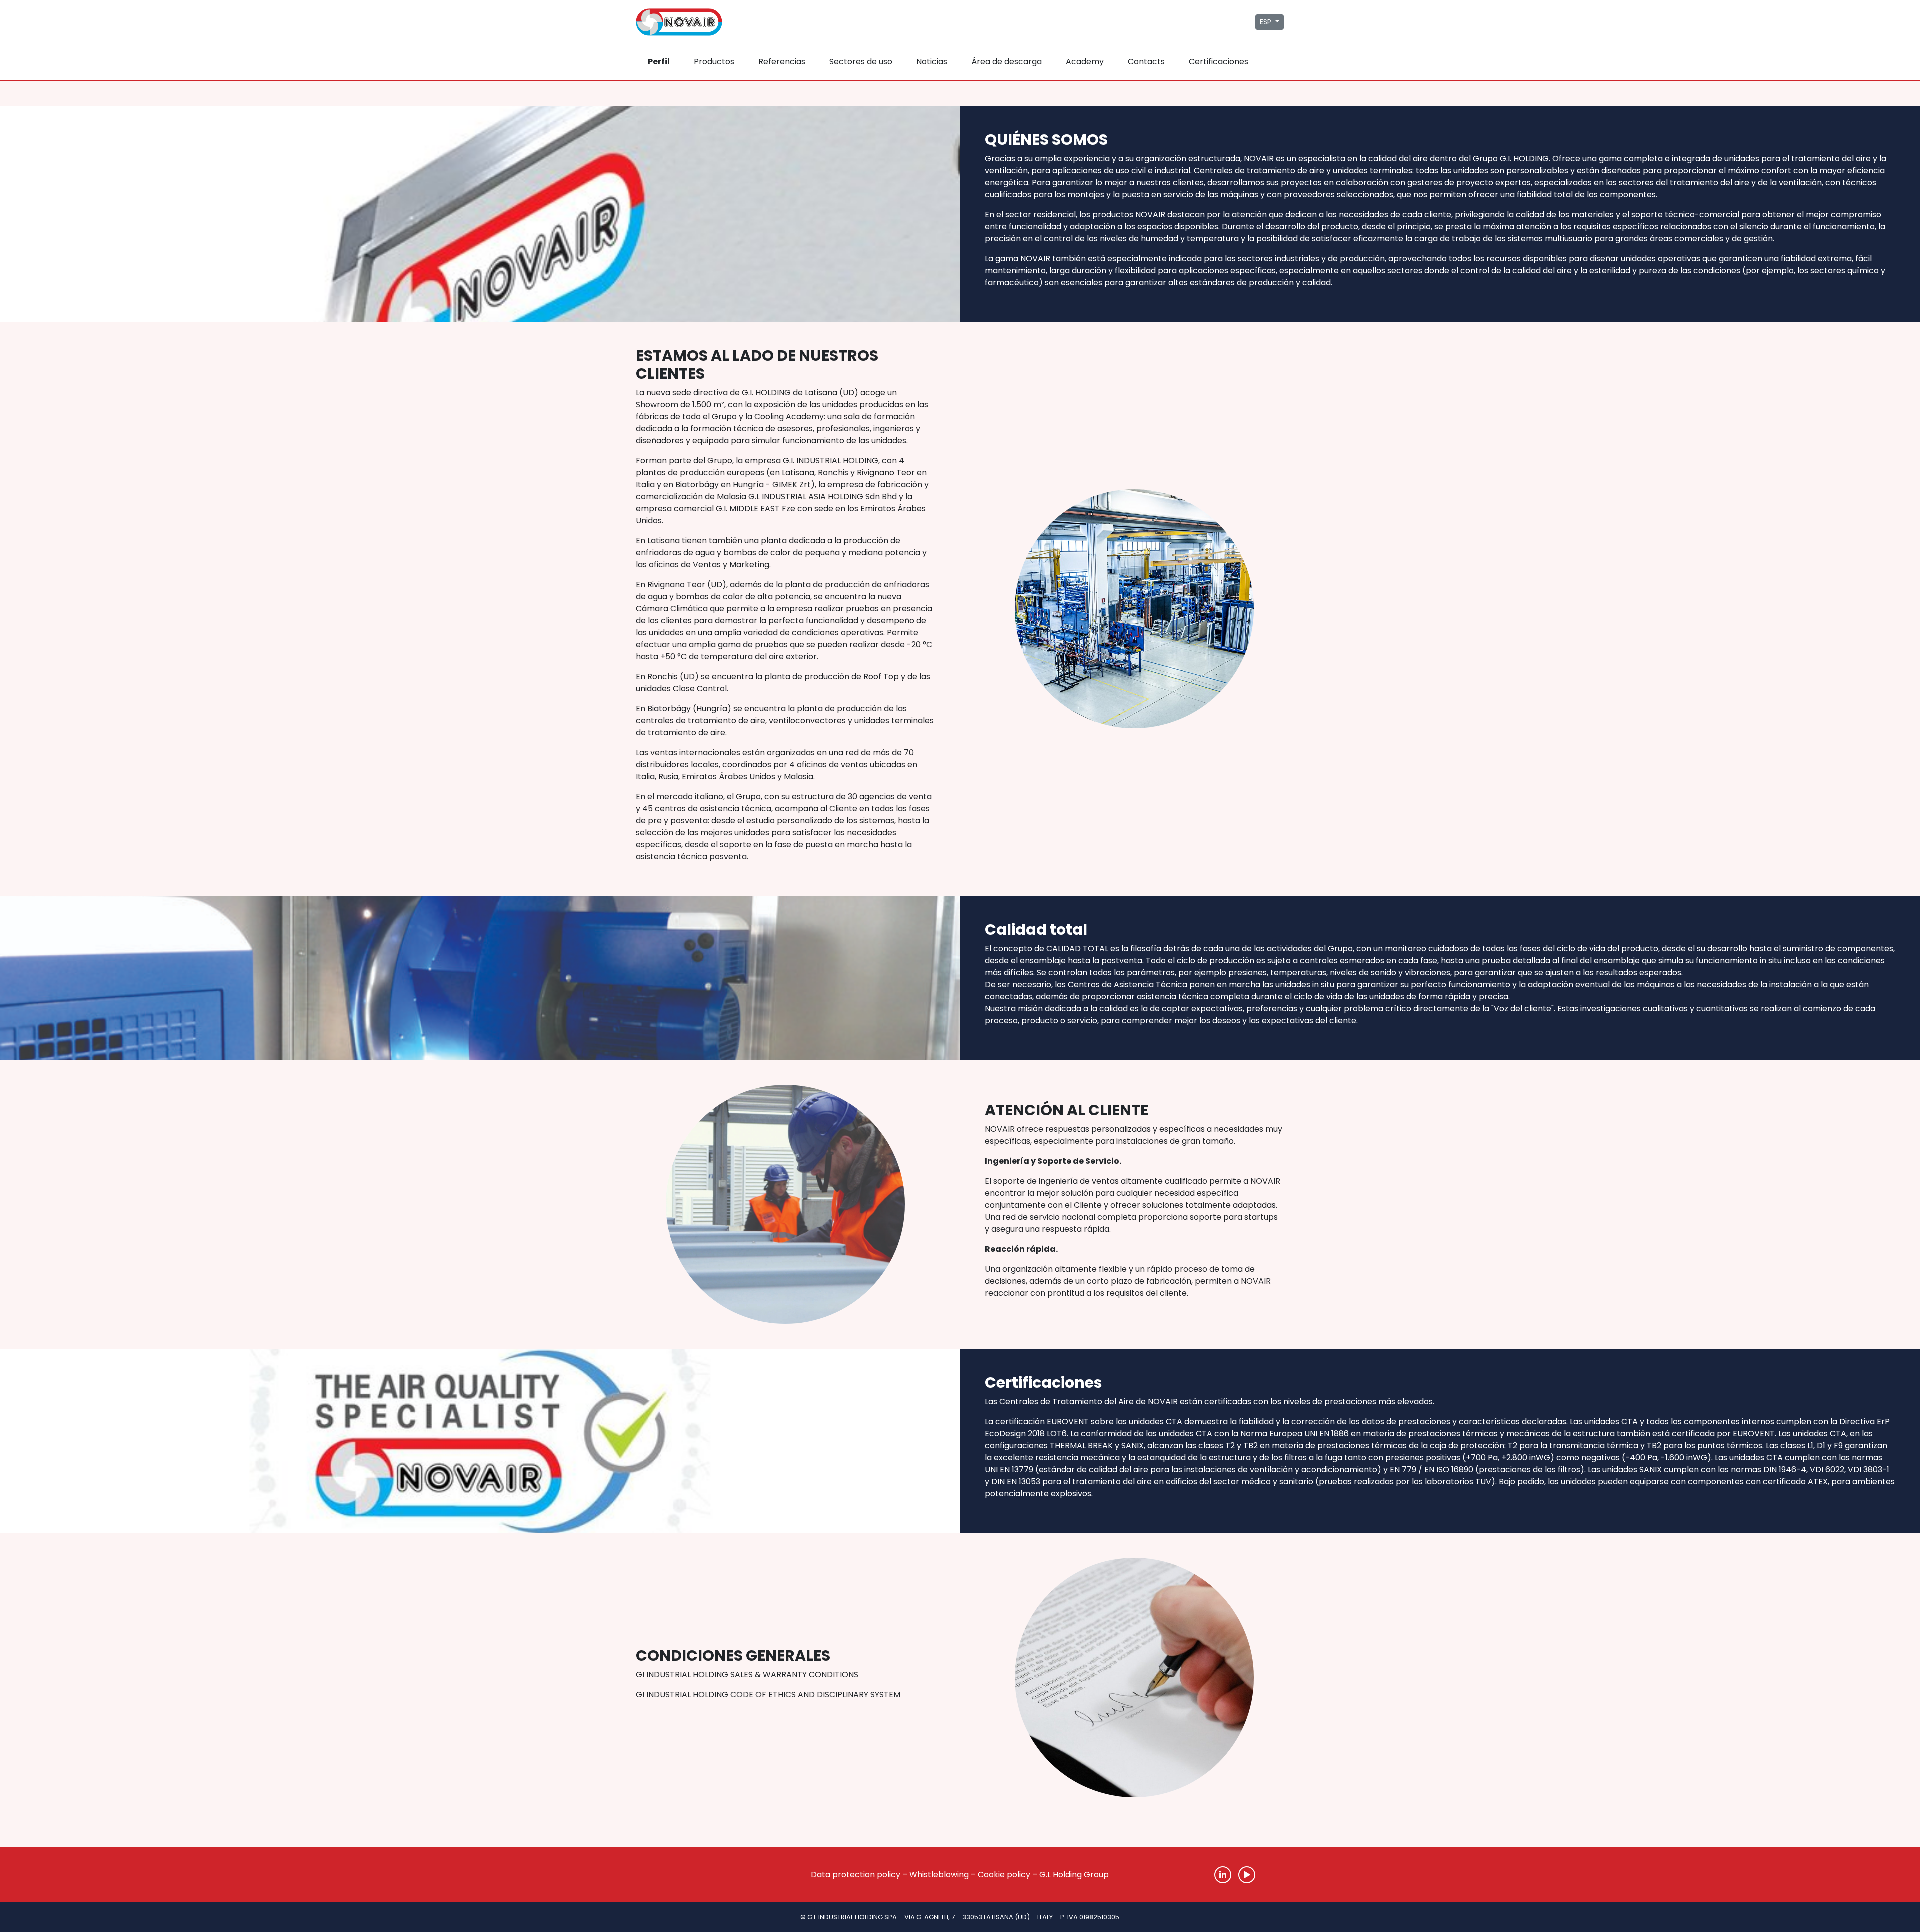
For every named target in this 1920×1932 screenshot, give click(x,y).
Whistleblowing (939, 1875)
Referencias (782, 61)
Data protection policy (856, 1875)
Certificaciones (1219, 61)
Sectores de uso (861, 61)
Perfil (659, 61)
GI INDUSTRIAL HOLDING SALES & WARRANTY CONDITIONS (747, 1675)
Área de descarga (1007, 61)
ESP (1267, 22)
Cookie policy (1004, 1875)
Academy (1085, 61)
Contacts (1146, 61)
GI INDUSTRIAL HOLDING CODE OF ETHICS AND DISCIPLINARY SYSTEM (768, 1695)
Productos (714, 61)
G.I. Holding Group (1074, 1875)
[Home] (685, 1875)
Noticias (932, 61)
